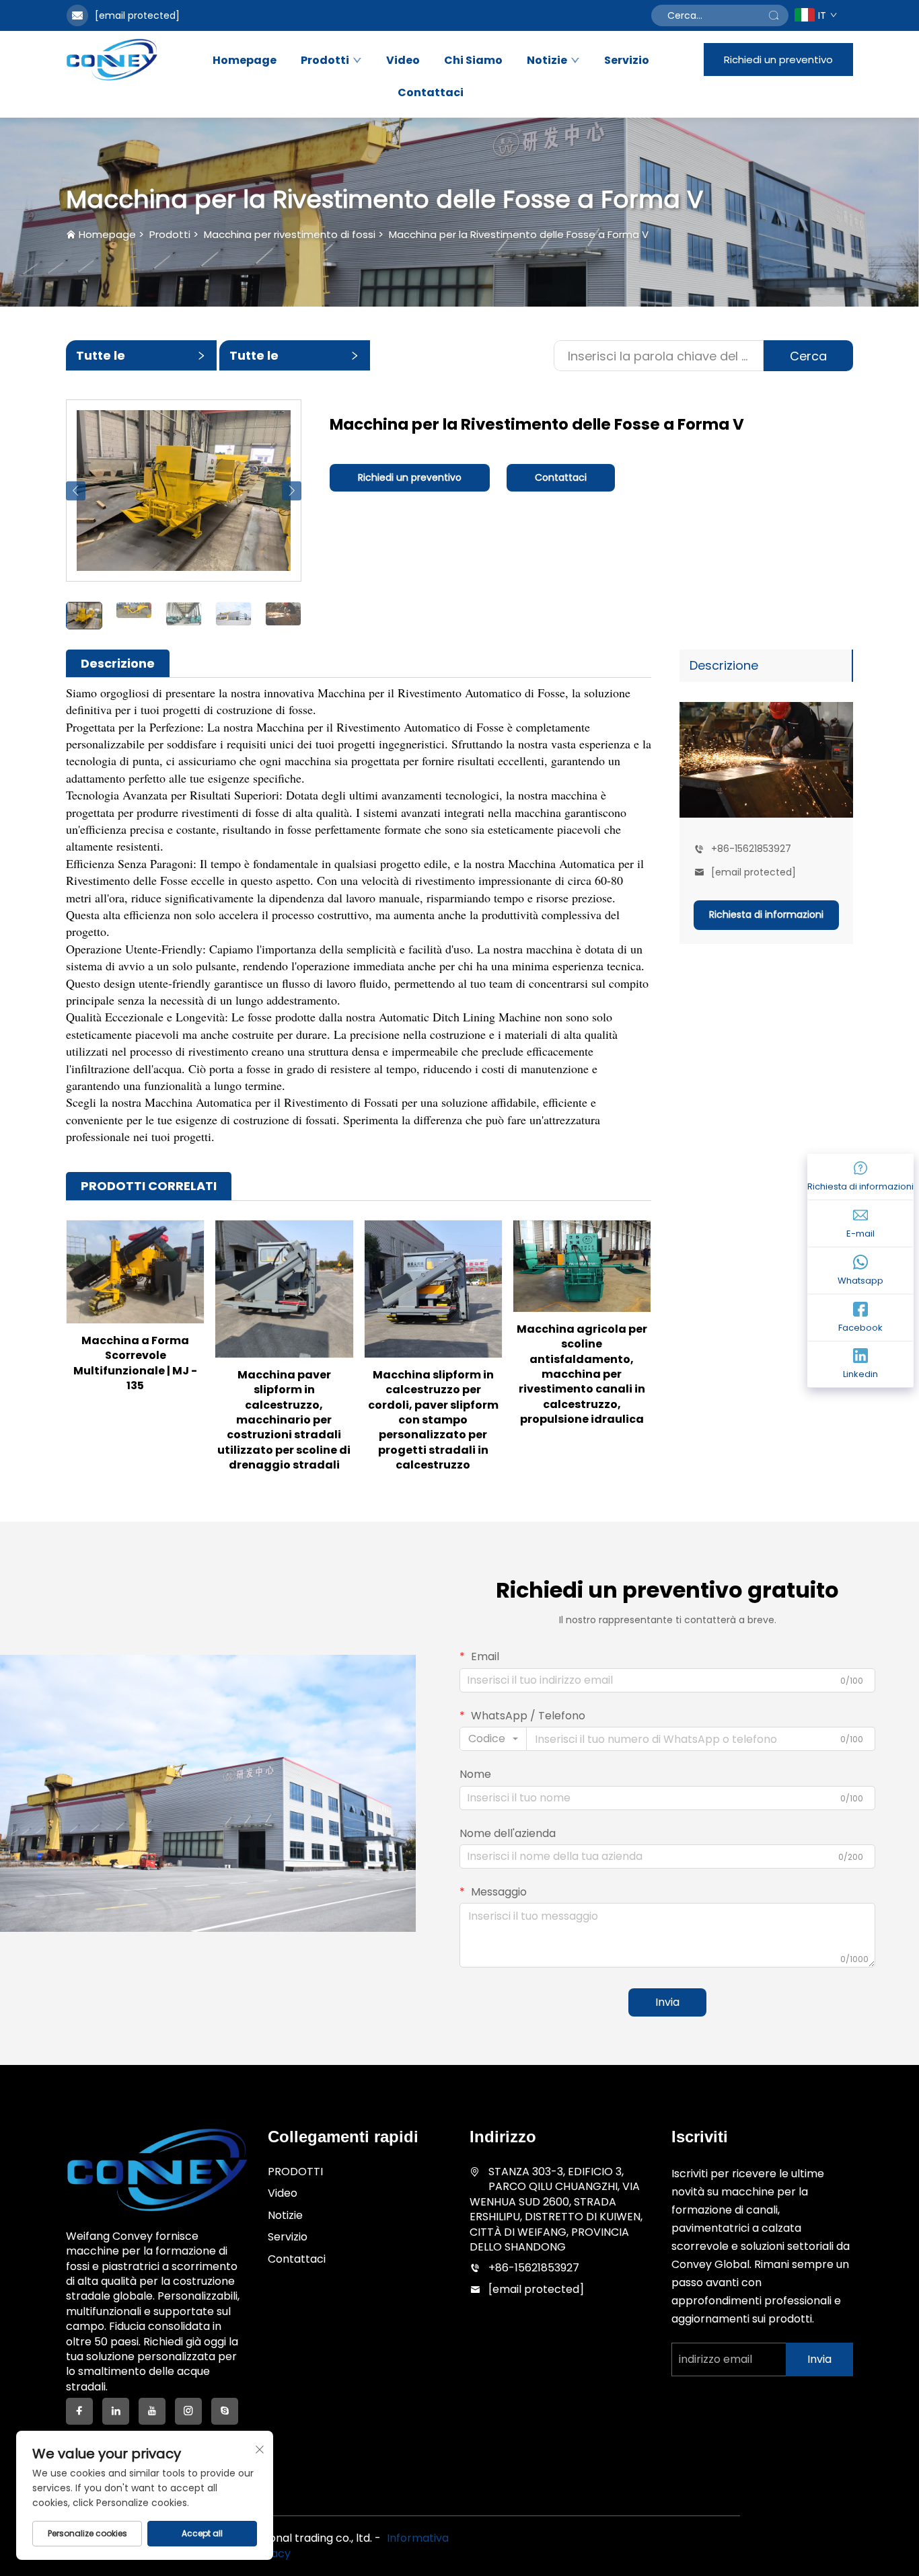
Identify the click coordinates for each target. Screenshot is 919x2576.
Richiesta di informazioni (766, 914)
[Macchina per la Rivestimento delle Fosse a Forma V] (184, 490)
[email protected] (137, 15)
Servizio (627, 61)
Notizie (547, 61)
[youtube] (152, 2411)
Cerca (808, 356)
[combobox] (493, 1739)
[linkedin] (116, 2411)
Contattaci (431, 93)
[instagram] (188, 2411)
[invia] (774, 15)
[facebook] (79, 2411)
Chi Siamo (473, 61)
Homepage (245, 61)
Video (403, 61)
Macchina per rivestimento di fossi (290, 234)
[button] (76, 491)
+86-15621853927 (751, 849)
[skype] (225, 2411)
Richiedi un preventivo (778, 60)
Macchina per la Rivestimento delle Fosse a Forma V (519, 234)
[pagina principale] (112, 59)
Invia (667, 2002)
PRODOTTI (295, 2172)
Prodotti (325, 61)
